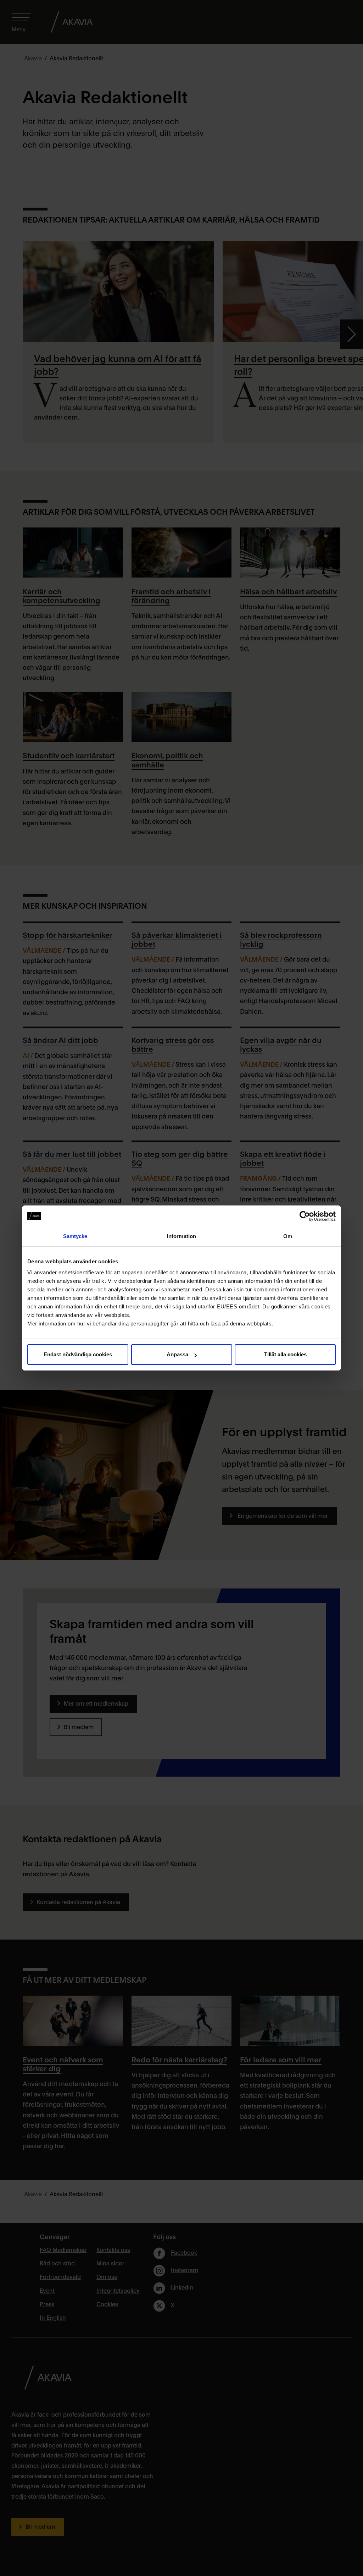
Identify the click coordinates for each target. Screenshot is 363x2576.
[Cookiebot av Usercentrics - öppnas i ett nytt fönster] (305, 1216)
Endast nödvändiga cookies (78, 1354)
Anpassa (177, 1354)
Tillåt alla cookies (285, 1354)
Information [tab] (181, 1236)
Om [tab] (288, 1236)
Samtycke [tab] (75, 1236)
